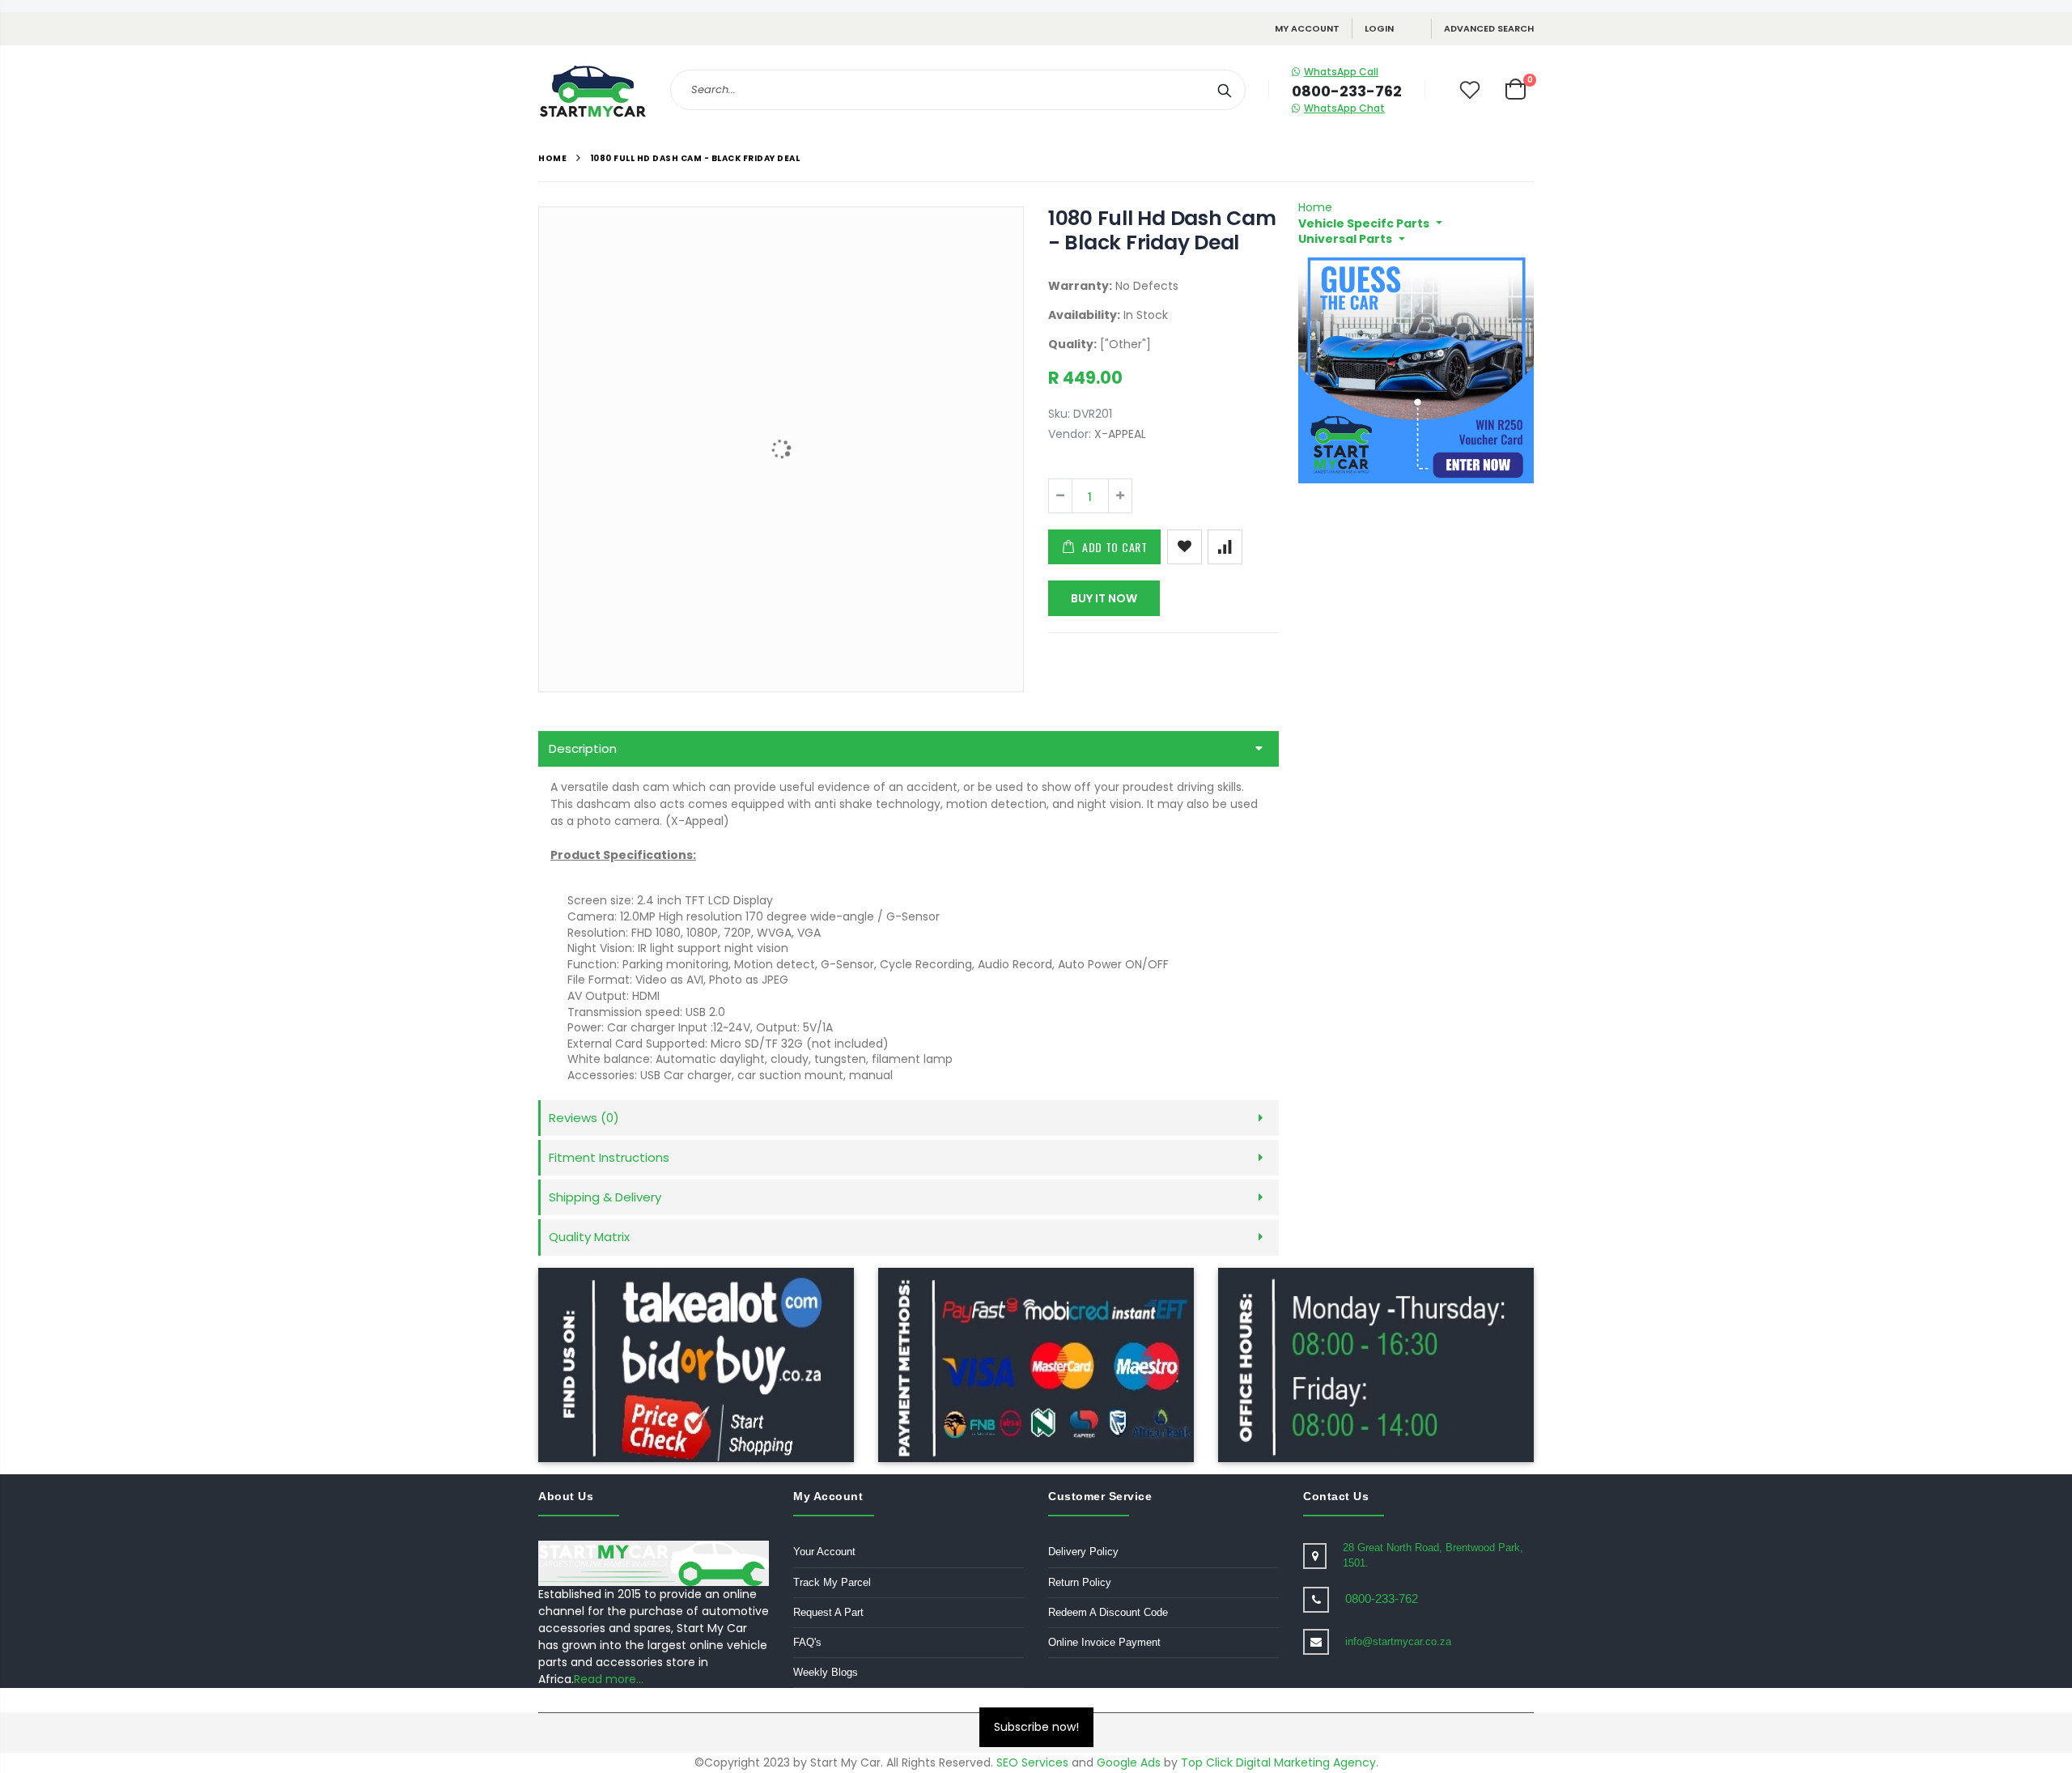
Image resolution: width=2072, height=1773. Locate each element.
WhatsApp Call (1341, 72)
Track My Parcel (832, 1582)
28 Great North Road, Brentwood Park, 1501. (1433, 1555)
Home (552, 158)
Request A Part (828, 1612)
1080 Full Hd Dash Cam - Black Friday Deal (1162, 230)
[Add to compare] (1225, 547)
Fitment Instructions (609, 1157)
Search (1225, 90)
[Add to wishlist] (1185, 547)
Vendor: (1070, 434)
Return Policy (1080, 1582)
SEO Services (1032, 1762)
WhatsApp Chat (1344, 108)
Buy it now (1104, 598)
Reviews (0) (584, 1118)
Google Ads (1129, 1762)
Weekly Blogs (826, 1672)
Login (1379, 28)
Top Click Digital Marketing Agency (1278, 1762)
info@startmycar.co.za (1398, 1641)
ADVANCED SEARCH (1489, 28)
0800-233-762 (1382, 1599)
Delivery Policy (1083, 1552)
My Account (1307, 28)
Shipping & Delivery (605, 1197)
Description (583, 748)
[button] (1370, 223)
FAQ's (807, 1642)
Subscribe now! (1036, 1727)
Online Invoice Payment (1104, 1642)
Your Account (824, 1552)
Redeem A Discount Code (1108, 1612)
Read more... (609, 1679)
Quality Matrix (589, 1237)
